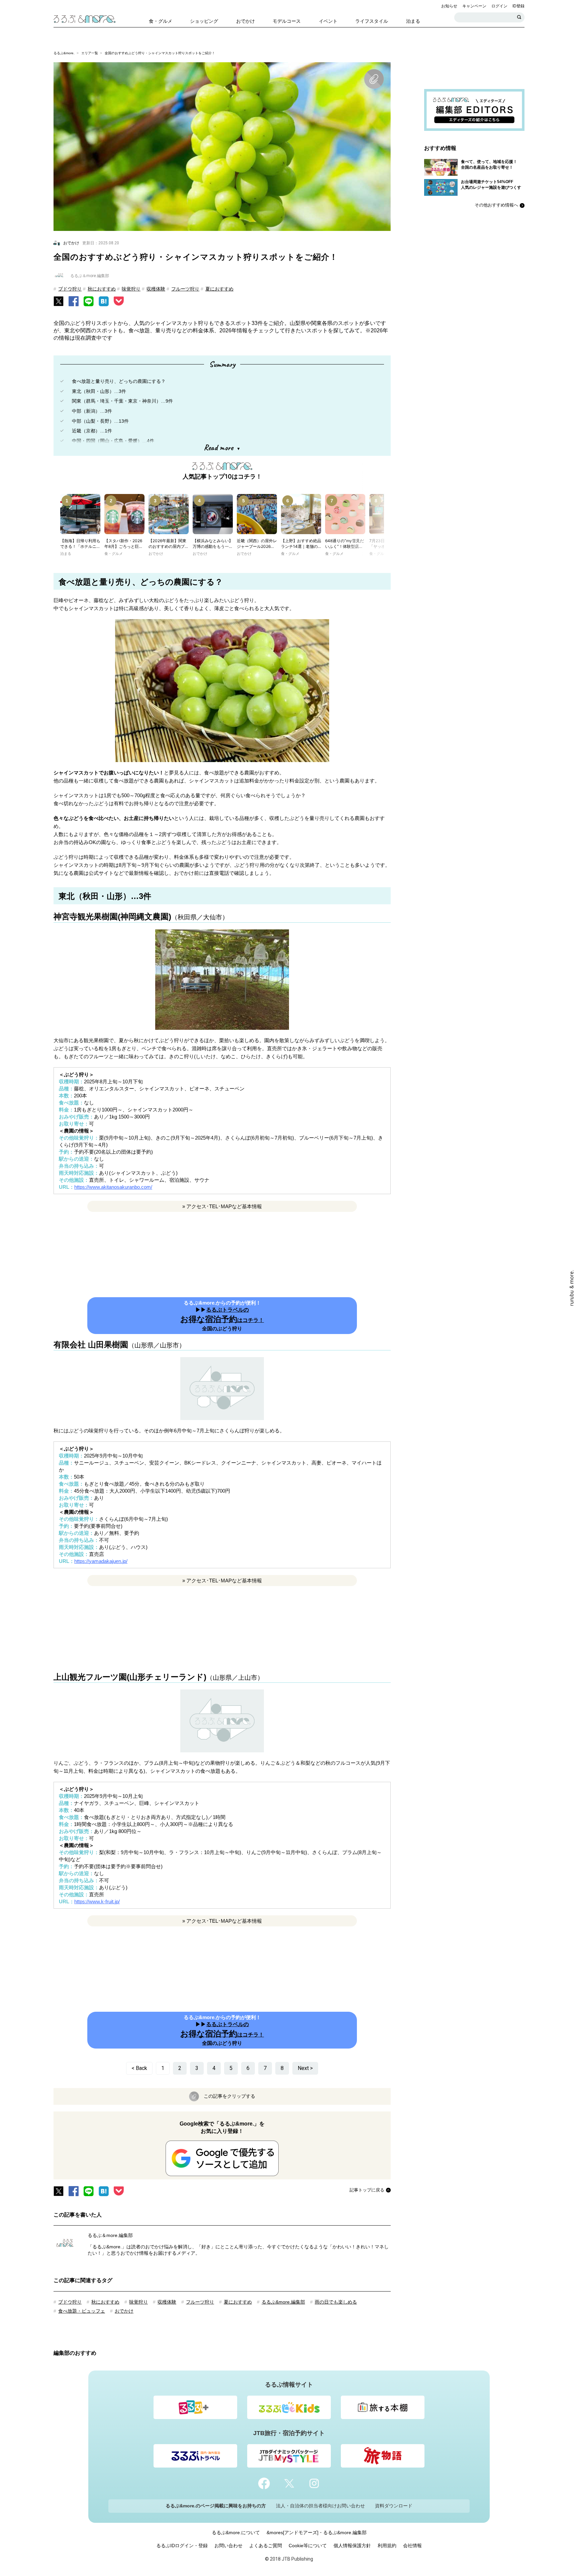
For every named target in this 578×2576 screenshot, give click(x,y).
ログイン (499, 6)
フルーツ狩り (185, 289)
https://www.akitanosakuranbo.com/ (113, 1187)
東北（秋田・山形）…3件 (99, 391)
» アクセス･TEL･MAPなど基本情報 (222, 1206)
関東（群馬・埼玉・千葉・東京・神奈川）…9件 (122, 401)
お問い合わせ (228, 2546)
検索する (519, 17)
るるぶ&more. (64, 53)
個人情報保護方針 (352, 2546)
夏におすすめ (219, 289)
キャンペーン (474, 6)
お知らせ (449, 6)
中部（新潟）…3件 (92, 411)
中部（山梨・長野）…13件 (100, 421)
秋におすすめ (102, 289)
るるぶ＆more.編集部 (110, 2235)
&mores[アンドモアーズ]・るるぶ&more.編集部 (317, 2532)
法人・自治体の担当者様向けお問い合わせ (320, 2506)
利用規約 (387, 2546)
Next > (305, 2068)
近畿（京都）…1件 (92, 431)
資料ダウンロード (394, 2506)
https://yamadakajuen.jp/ (101, 1561)
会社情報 (412, 2546)
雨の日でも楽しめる (336, 2302)
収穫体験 (156, 289)
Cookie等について (308, 2546)
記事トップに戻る (367, 2190)
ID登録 (518, 6)
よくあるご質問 (266, 2546)
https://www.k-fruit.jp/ (97, 1901)
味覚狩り (131, 289)
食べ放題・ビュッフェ (82, 2311)
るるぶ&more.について (236, 2532)
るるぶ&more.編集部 (283, 2302)
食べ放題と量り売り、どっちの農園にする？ (119, 381)
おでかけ (124, 2311)
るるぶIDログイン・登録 (182, 2546)
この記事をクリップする (229, 2096)
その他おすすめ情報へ (496, 205)
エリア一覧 (90, 53)
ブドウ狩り (70, 289)
